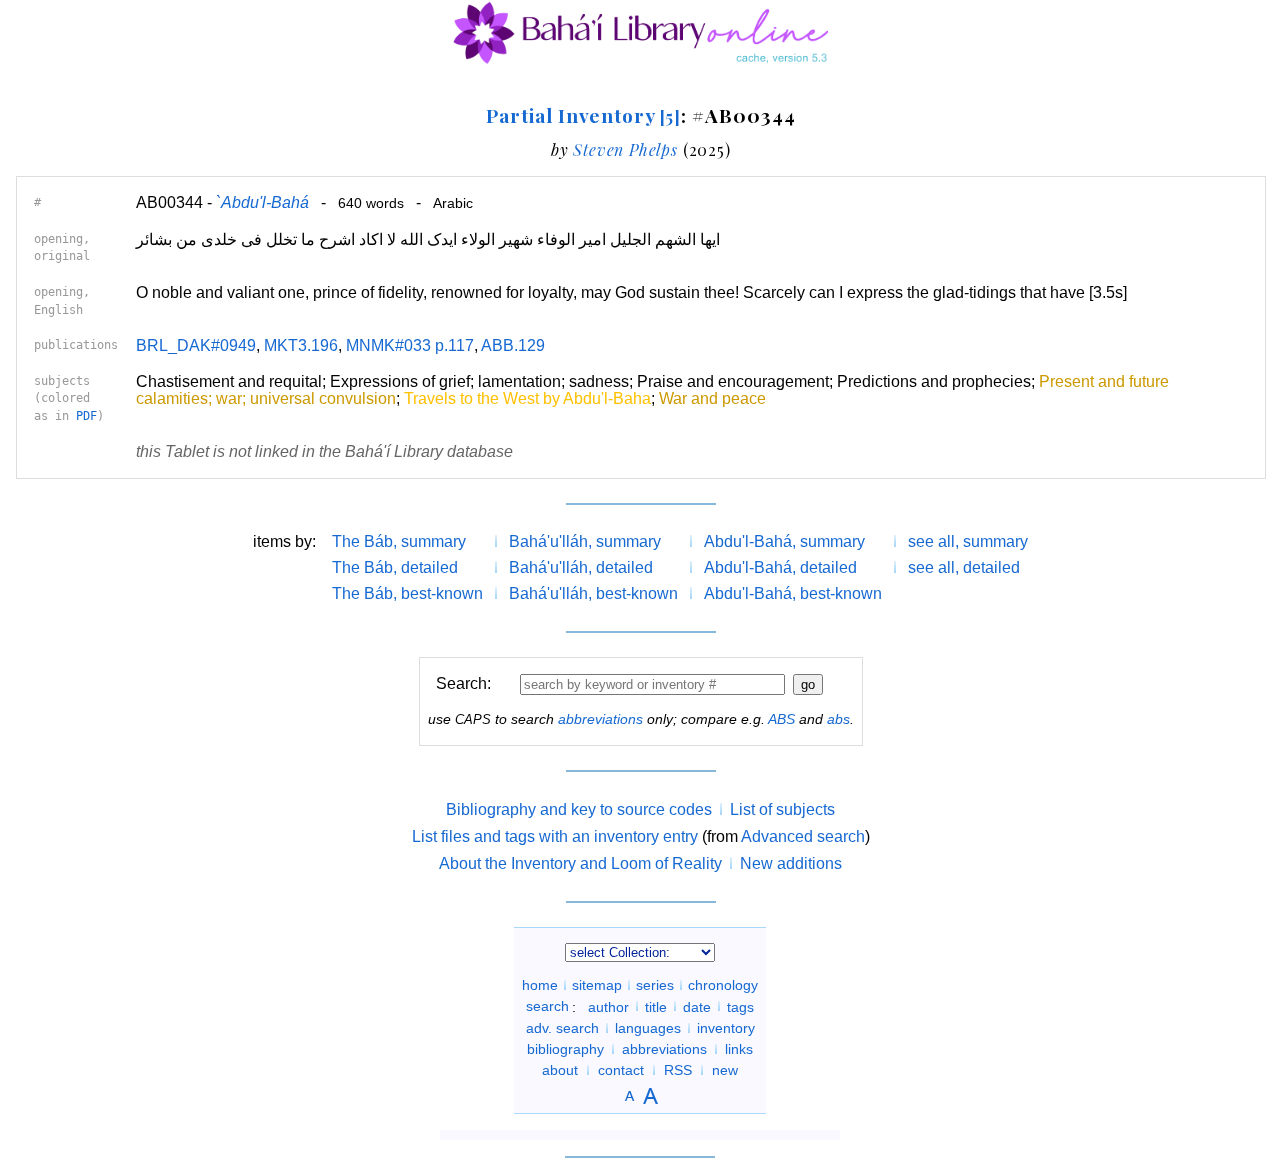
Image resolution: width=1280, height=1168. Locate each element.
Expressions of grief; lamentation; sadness (479, 381)
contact (621, 1070)
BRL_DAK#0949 (196, 345)
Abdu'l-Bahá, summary (784, 541)
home (540, 985)
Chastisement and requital (229, 381)
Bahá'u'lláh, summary (585, 541)
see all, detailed (964, 567)
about (560, 1070)
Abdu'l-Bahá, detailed (780, 567)
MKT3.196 (301, 345)
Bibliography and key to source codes (579, 809)
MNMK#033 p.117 (410, 345)
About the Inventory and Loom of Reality (580, 863)
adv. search (562, 1028)
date (697, 1006)
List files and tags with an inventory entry (555, 836)
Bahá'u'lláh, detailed (581, 567)
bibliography (565, 1049)
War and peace (712, 398)
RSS (678, 1070)
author (608, 1006)
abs (838, 719)
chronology (723, 985)
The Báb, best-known (407, 593)
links (739, 1049)
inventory (726, 1028)
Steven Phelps (625, 149)
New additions (791, 863)
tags (740, 1006)
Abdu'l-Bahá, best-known (793, 593)
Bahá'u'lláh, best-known (593, 593)
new (725, 1070)
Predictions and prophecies (934, 381)
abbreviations (600, 719)
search (547, 1006)
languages (648, 1028)
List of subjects (782, 809)
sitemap (597, 985)
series (655, 985)
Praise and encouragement (733, 381)
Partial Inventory (583, 115)
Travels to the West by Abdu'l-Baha (527, 398)
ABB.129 (513, 345)
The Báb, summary (399, 541)
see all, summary (968, 541)
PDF (86, 416)
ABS (781, 719)
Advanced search (803, 836)
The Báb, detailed (395, 567)
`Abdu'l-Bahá (262, 202)
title (656, 1006)
